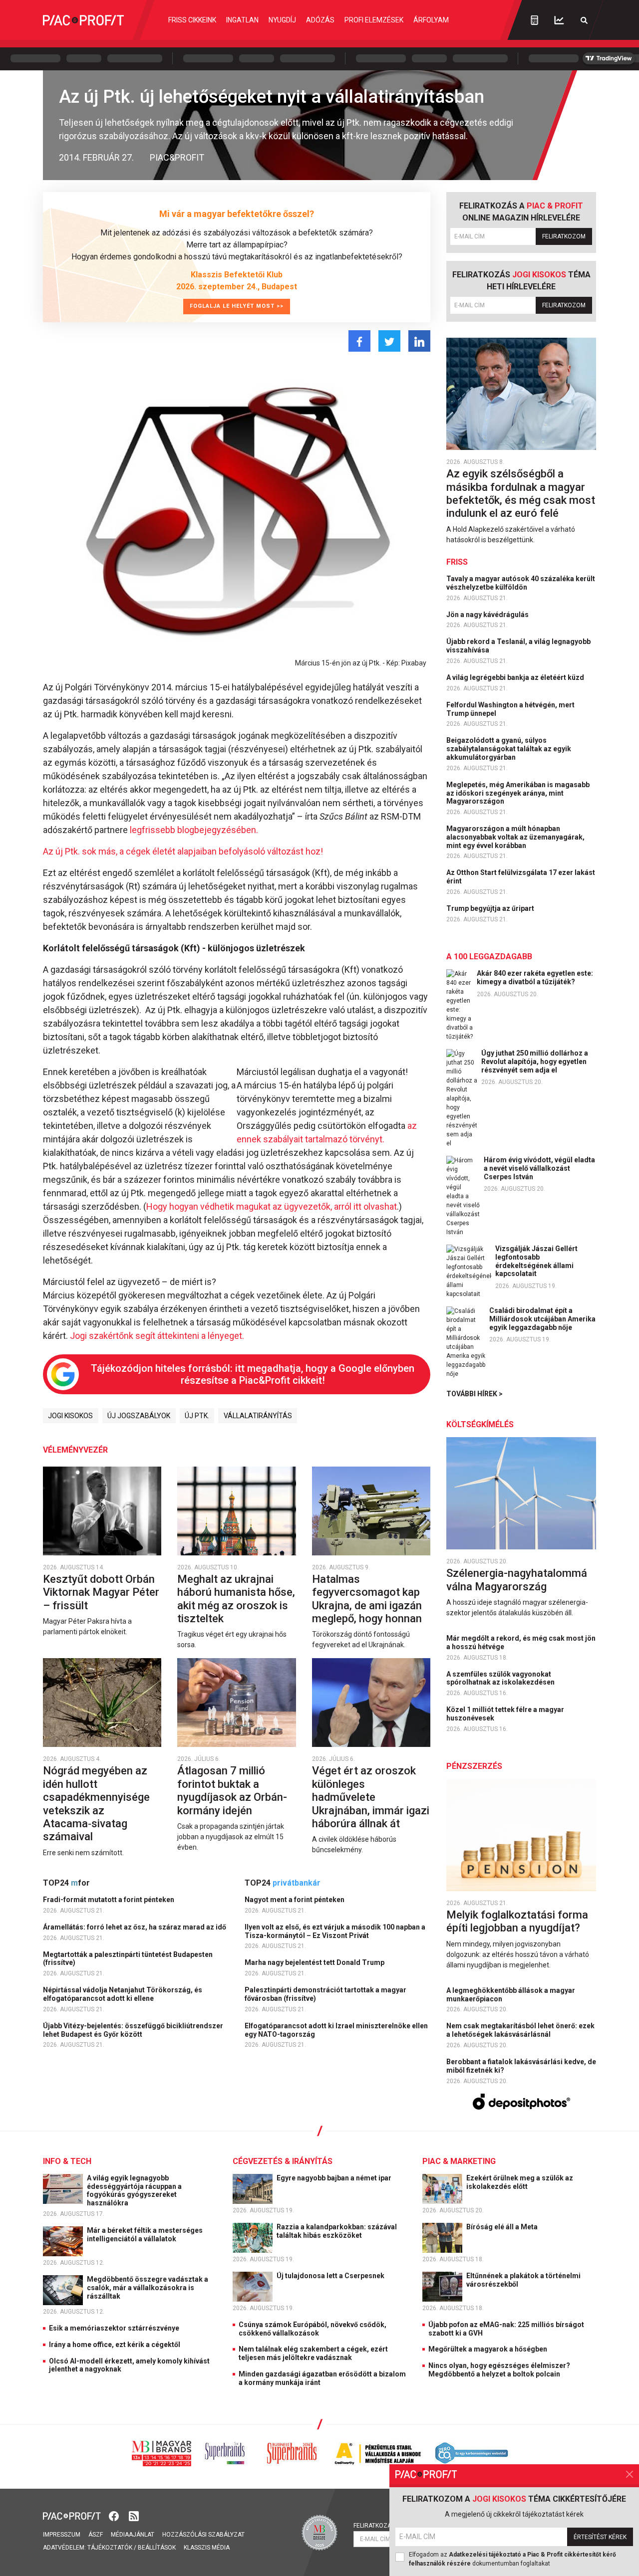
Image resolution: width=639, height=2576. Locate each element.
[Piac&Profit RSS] (134, 2515)
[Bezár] (630, 2474)
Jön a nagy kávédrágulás (488, 615)
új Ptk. (197, 1416)
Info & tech (67, 2161)
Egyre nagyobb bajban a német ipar (335, 2178)
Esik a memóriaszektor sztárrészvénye (114, 2328)
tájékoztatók (110, 2548)
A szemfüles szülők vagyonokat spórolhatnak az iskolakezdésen (501, 1678)
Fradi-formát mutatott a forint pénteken (109, 1900)
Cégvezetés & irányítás (283, 2161)
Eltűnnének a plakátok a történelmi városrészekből (523, 2280)
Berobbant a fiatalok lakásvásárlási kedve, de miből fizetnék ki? (521, 2066)
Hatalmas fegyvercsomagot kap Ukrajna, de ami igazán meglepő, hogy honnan (368, 1599)
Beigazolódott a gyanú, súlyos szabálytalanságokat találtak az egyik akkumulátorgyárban (509, 749)
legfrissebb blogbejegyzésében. (194, 830)
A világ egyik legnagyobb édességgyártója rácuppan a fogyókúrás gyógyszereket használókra (134, 2190)
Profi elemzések (374, 20)
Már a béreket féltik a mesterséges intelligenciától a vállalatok (145, 2235)
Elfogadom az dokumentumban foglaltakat (512, 2559)
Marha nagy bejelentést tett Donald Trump (315, 1962)
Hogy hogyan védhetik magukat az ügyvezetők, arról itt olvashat (272, 1206)
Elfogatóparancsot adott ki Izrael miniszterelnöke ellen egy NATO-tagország (336, 2030)
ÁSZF (96, 2535)
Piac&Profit (177, 157)
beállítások (157, 2548)
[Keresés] (584, 20)
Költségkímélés (480, 1424)
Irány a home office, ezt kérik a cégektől (115, 2345)
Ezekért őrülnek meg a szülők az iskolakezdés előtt (520, 2182)
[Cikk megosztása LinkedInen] (419, 341)
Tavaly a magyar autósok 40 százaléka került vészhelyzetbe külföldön (521, 583)
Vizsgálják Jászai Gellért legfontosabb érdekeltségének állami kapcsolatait (536, 1261)
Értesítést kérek (600, 2537)
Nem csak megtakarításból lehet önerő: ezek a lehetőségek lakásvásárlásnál (520, 2030)
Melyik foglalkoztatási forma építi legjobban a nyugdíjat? (517, 1921)
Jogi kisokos (70, 1416)
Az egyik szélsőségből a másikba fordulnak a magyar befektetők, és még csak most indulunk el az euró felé (521, 493)
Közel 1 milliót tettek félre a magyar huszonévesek (505, 1714)
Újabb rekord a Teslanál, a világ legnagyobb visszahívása (518, 646)
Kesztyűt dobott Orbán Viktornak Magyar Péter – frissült (101, 1592)
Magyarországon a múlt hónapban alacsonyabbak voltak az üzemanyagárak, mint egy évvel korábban (515, 837)
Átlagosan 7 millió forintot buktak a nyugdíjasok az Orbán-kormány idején (232, 1790)
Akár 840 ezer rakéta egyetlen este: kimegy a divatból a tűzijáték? (535, 977)
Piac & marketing (459, 2161)
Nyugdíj (282, 20)
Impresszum (62, 2535)
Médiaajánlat (133, 2535)
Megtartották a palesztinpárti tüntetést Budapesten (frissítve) (128, 1959)
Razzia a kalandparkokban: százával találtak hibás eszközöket (337, 2231)
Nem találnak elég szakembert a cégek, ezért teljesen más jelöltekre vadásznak (313, 2353)
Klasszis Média (207, 2548)
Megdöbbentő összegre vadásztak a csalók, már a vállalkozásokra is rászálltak (148, 2288)
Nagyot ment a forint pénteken (295, 1900)
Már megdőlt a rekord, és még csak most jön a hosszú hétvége (521, 1642)
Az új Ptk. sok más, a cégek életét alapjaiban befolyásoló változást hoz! (183, 851)
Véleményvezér (75, 1450)
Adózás (320, 20)
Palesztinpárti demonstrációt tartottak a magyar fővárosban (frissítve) (325, 1994)
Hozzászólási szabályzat (203, 2535)
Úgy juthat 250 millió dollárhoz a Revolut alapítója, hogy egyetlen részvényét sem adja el (535, 1062)
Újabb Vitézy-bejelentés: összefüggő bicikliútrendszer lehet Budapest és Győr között (133, 2030)
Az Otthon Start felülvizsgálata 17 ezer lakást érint (521, 877)
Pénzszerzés (474, 1766)
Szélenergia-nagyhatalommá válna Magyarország (517, 1580)
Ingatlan (242, 20)
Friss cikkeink (192, 20)
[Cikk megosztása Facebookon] (359, 341)
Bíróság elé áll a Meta (503, 2227)
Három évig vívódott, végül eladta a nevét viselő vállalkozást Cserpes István (539, 1168)
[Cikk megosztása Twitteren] (389, 341)
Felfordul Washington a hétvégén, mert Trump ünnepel (510, 709)
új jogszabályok (139, 1416)
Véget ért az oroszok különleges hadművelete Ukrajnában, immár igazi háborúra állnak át (371, 1797)
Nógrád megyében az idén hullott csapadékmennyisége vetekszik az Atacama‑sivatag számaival (96, 1804)
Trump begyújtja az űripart (491, 908)
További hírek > (475, 1394)
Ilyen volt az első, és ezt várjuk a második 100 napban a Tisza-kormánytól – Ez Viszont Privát (335, 1931)
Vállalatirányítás (258, 1416)
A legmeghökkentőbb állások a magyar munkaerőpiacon (511, 1995)
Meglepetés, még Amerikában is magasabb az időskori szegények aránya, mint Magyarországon (518, 793)
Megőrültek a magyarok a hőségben (488, 2349)
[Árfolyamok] (559, 20)
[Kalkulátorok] (534, 20)
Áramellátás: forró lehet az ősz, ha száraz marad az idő (135, 1927)
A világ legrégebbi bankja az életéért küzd (516, 677)
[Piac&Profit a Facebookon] (115, 2515)
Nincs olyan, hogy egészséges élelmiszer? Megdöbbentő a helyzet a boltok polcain (499, 2370)
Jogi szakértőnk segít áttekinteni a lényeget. (157, 1336)
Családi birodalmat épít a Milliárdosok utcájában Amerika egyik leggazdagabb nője (542, 1319)
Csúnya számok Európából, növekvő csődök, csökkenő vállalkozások (313, 2329)
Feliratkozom (564, 236)
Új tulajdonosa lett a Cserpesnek (331, 2276)
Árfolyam (431, 20)
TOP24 (66, 1883)
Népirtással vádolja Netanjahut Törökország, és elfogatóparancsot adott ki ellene (123, 1994)
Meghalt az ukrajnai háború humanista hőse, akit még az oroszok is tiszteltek (236, 1599)
